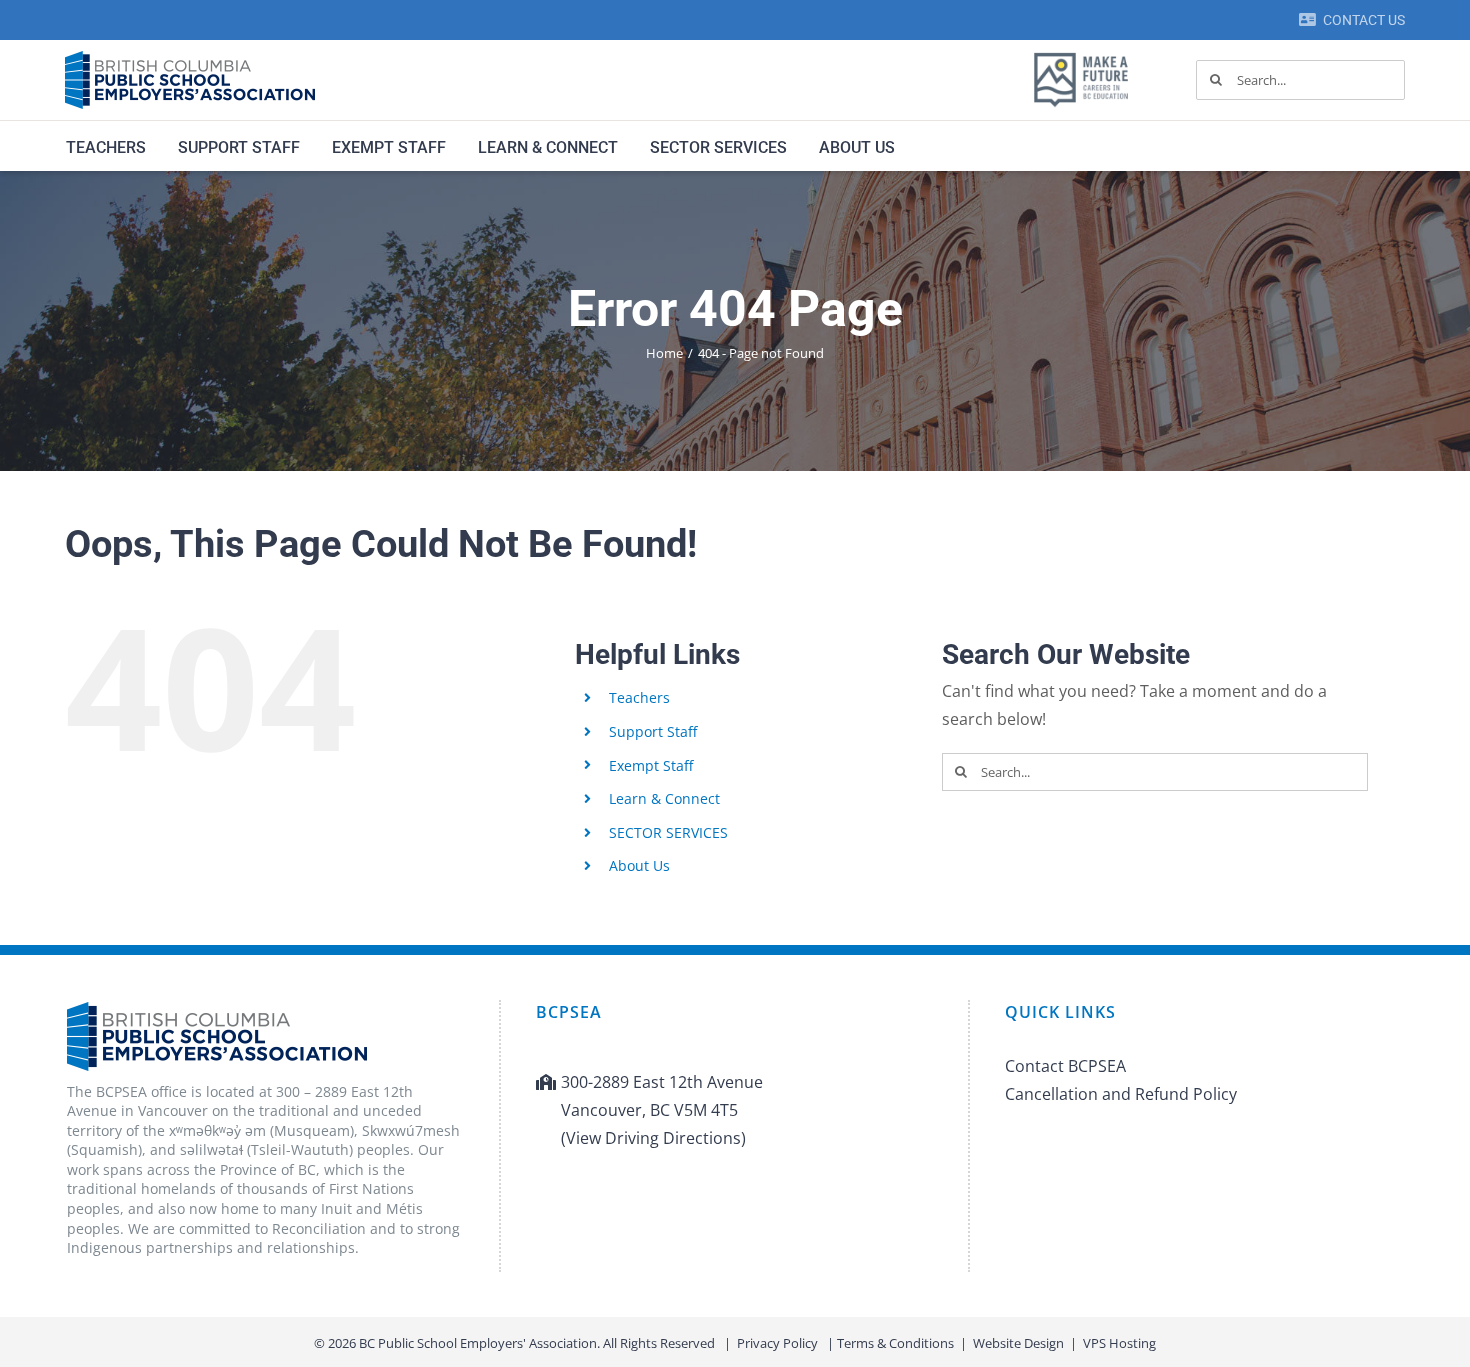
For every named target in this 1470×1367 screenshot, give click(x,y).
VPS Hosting (1119, 1343)
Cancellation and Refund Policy (1121, 1094)
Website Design (1018, 1343)
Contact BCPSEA (1065, 1066)
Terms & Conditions (895, 1343)
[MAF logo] (1081, 54)
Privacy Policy (777, 1343)
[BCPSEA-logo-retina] (190, 58)
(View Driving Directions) (653, 1138)
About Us (639, 865)
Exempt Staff (651, 765)
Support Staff (653, 731)
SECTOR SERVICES (668, 832)
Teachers (639, 697)
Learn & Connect (664, 798)
